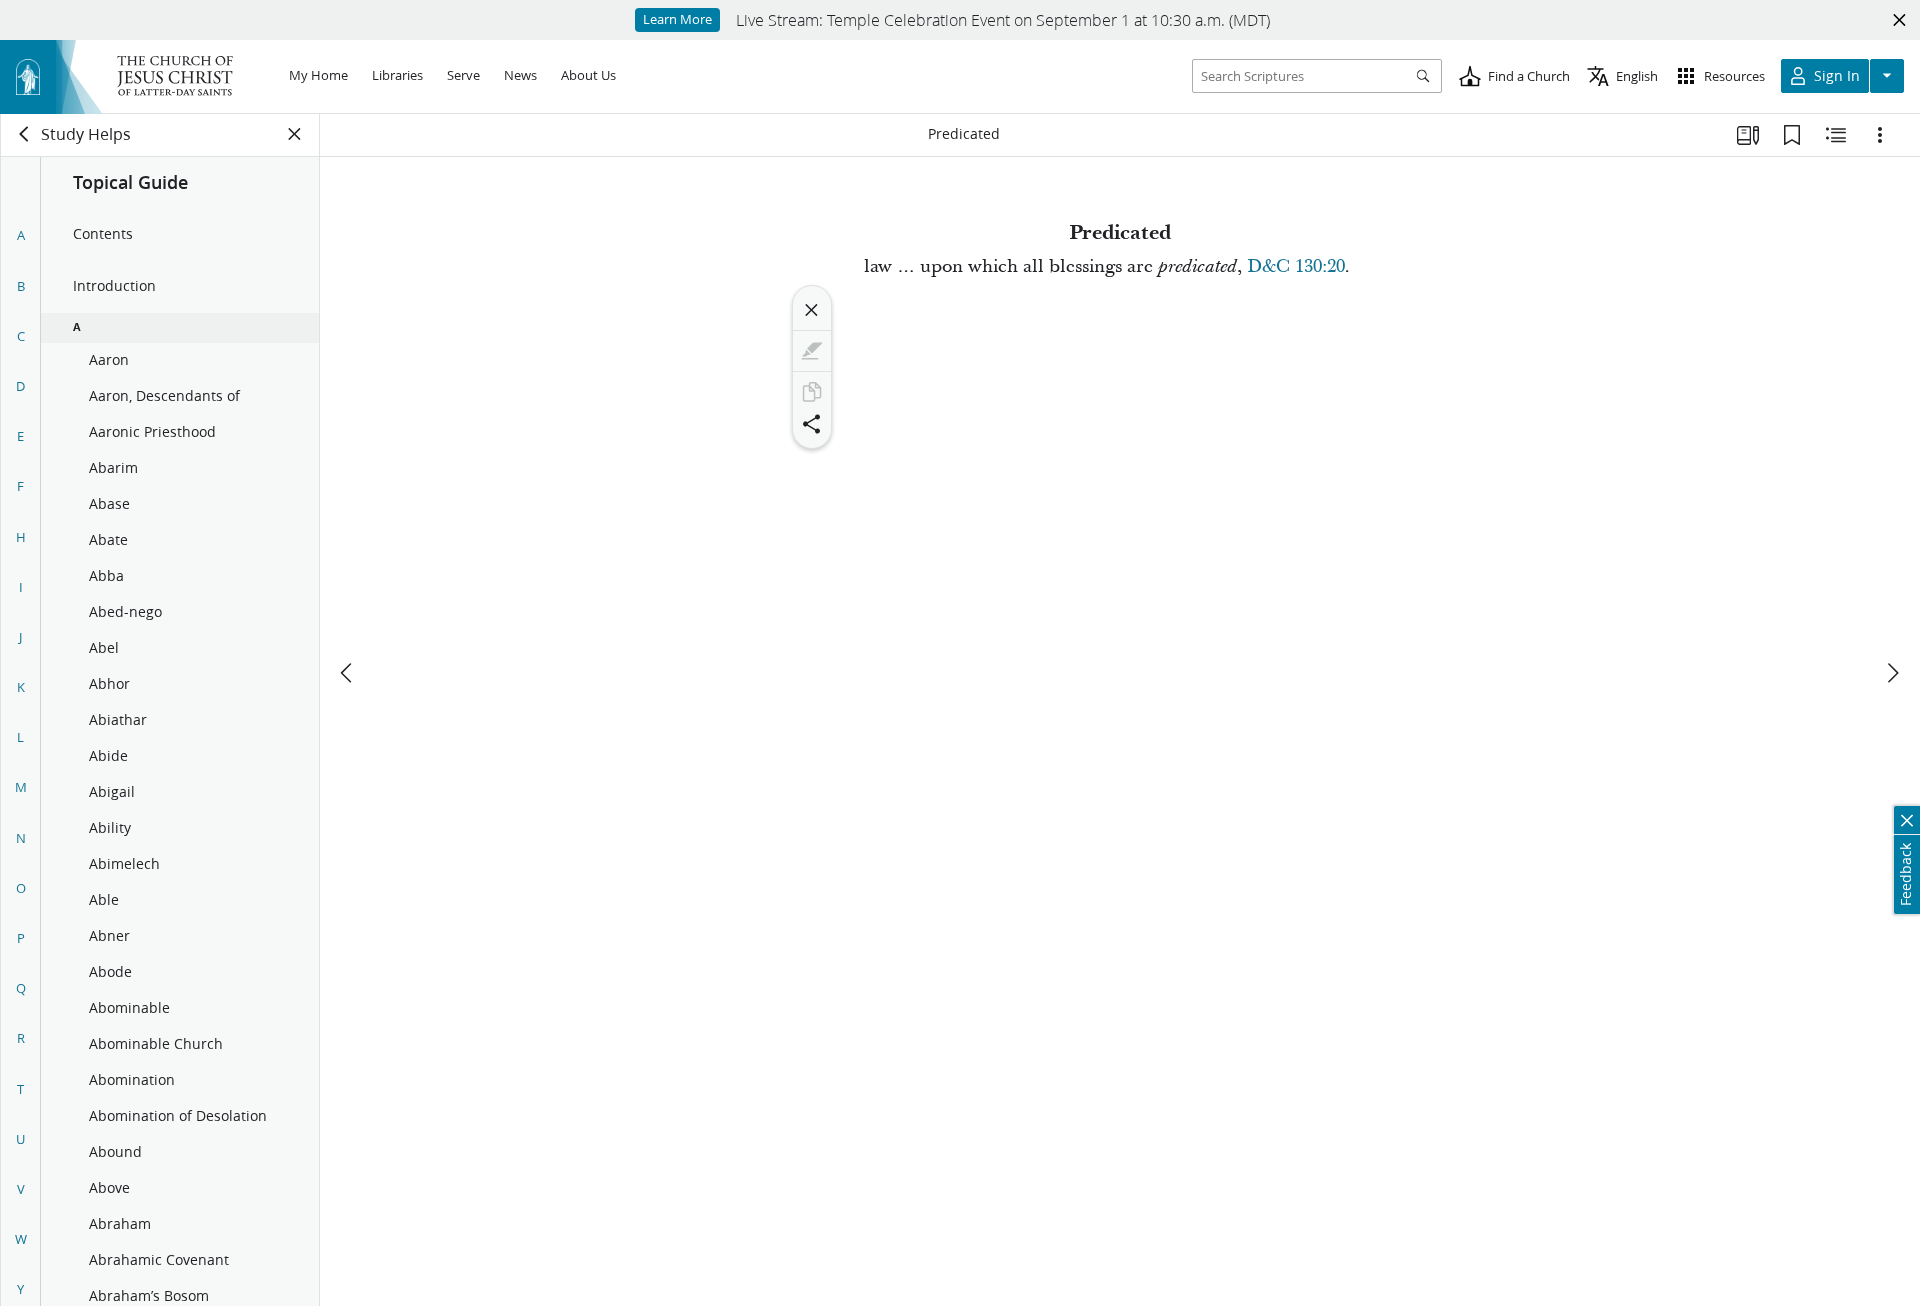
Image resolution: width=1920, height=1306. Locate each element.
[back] (25, 134)
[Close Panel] (295, 134)
